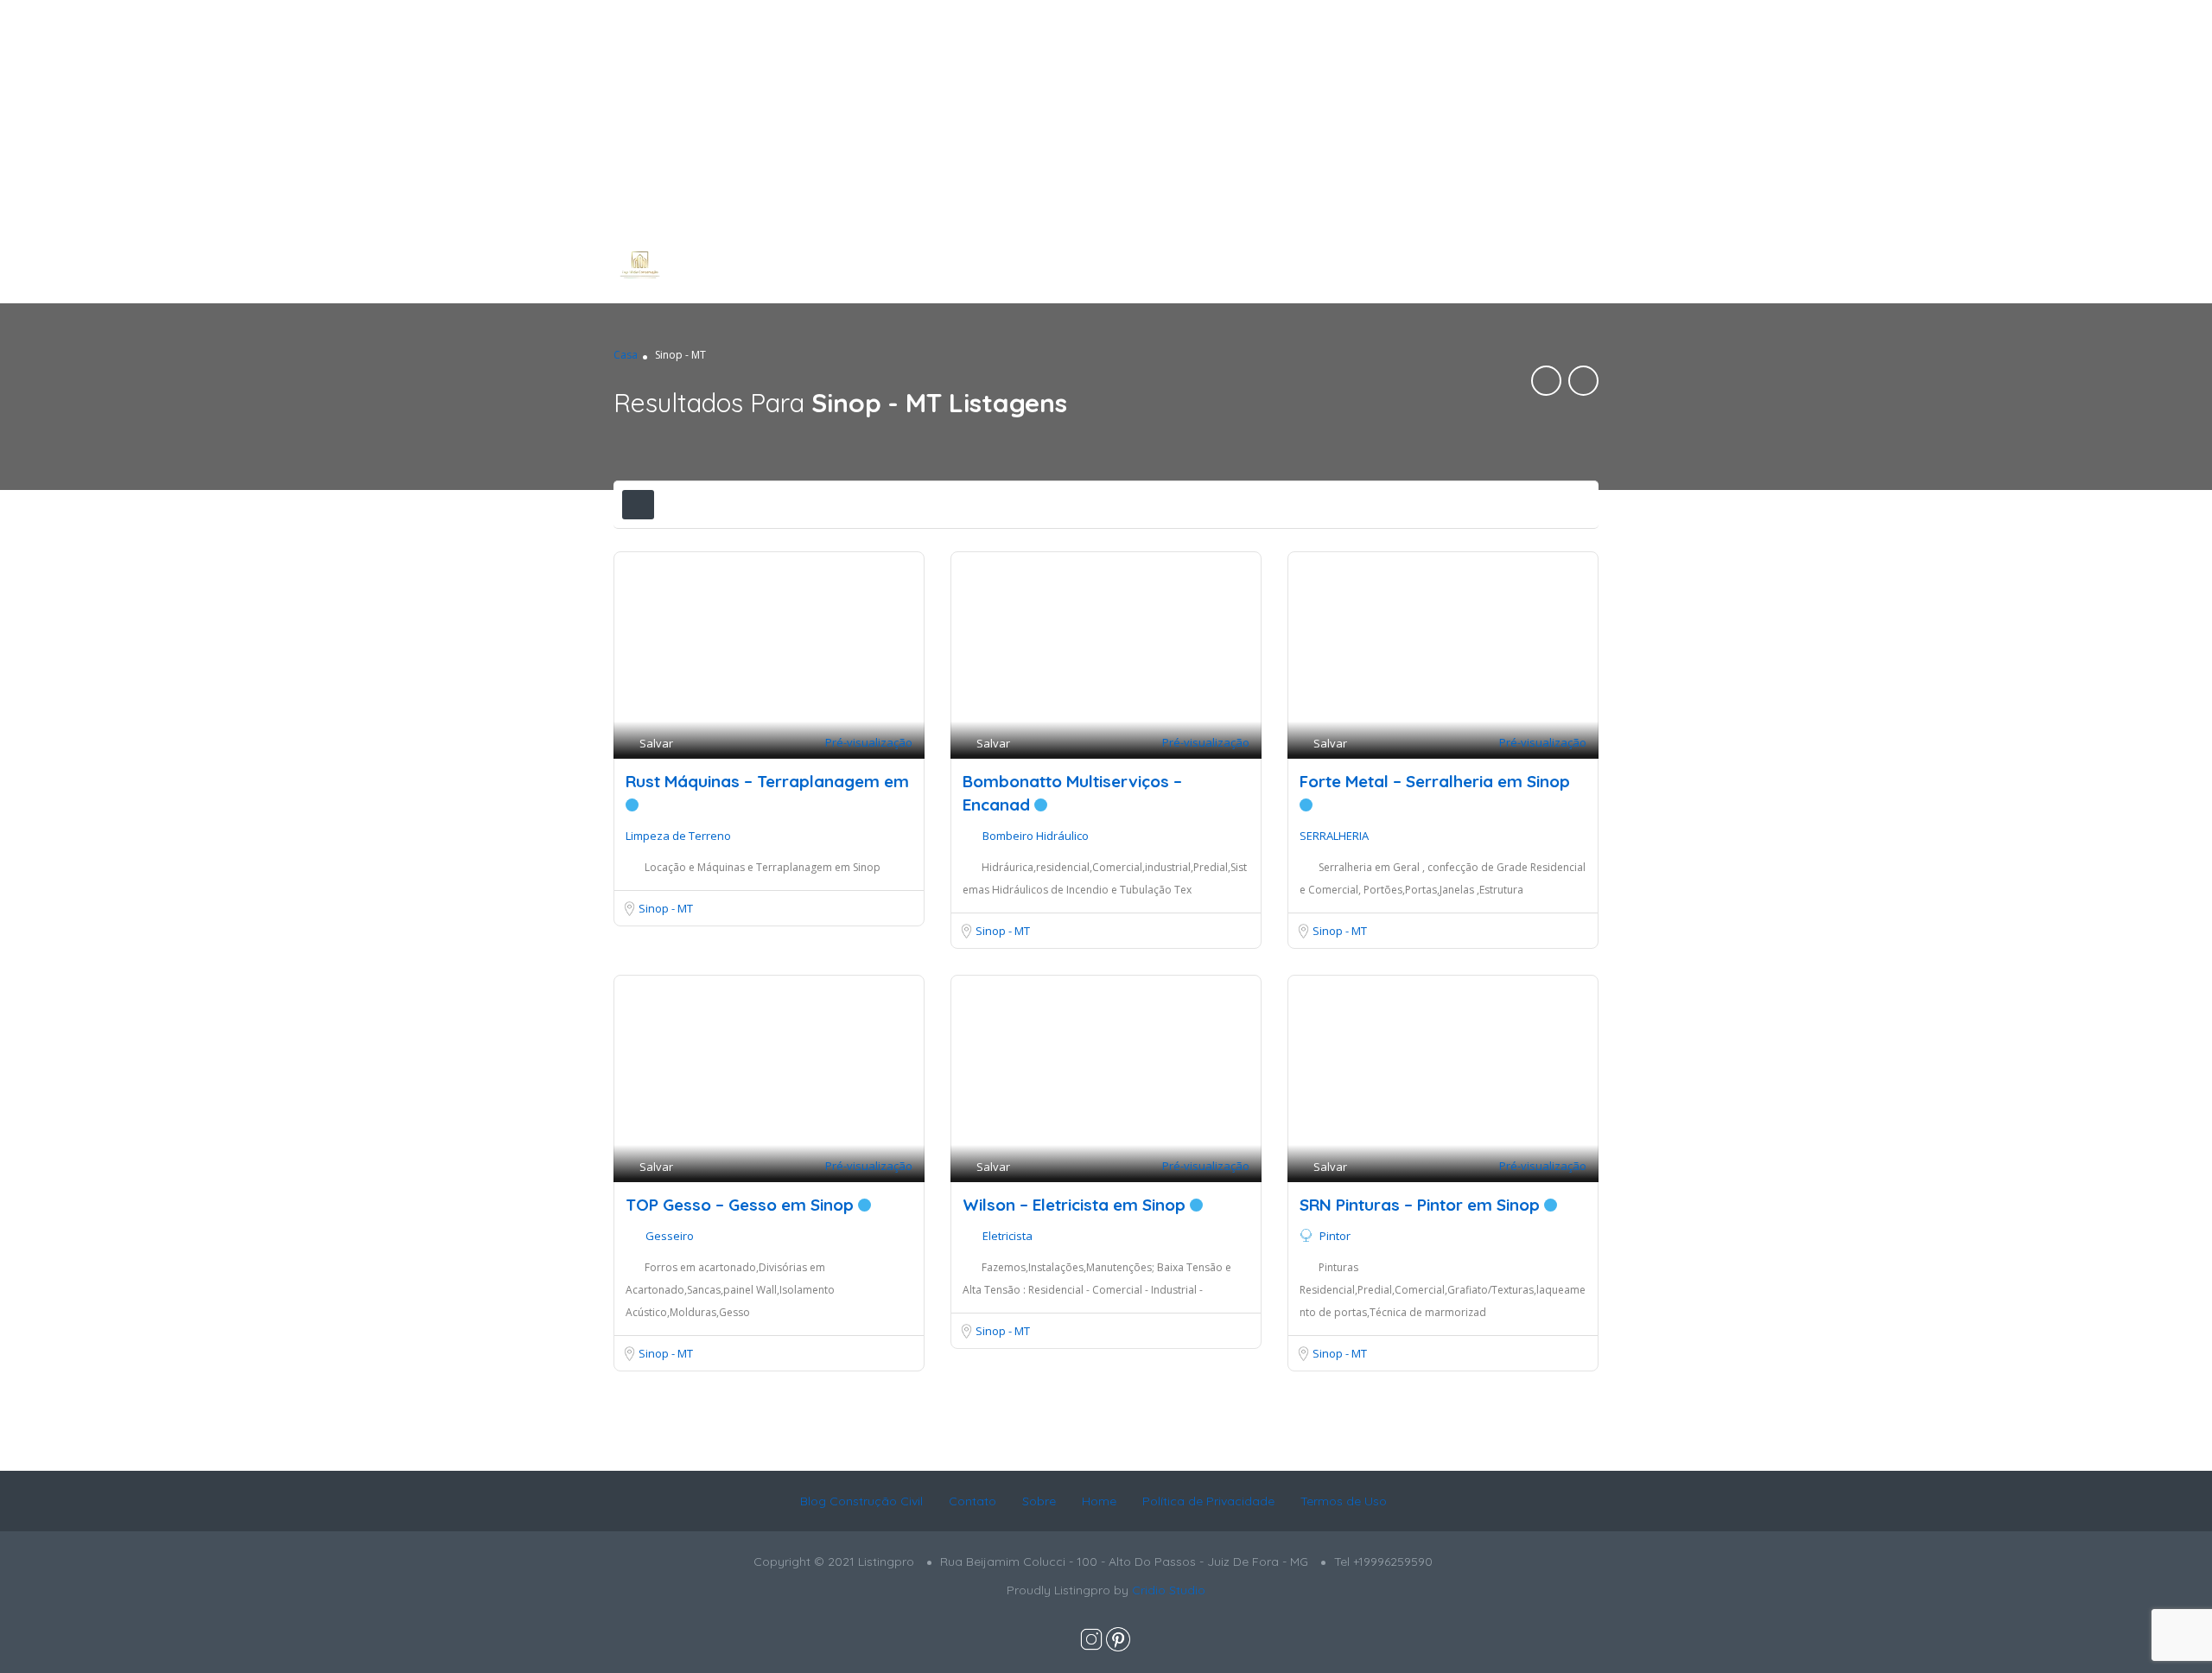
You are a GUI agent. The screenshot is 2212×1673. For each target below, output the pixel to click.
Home (1099, 1501)
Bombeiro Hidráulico (1036, 836)
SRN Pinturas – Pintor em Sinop (1422, 1205)
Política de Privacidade (1208, 1501)
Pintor (1335, 1236)
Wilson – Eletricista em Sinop (1076, 1205)
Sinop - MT (666, 908)
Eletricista (1007, 1236)
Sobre (1039, 1501)
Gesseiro (670, 1236)
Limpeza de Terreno (678, 836)
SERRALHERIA (1334, 836)
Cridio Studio (1169, 1590)
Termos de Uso (1344, 1501)
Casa (626, 355)
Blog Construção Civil (861, 1501)
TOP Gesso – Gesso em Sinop (742, 1205)
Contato (973, 1501)
